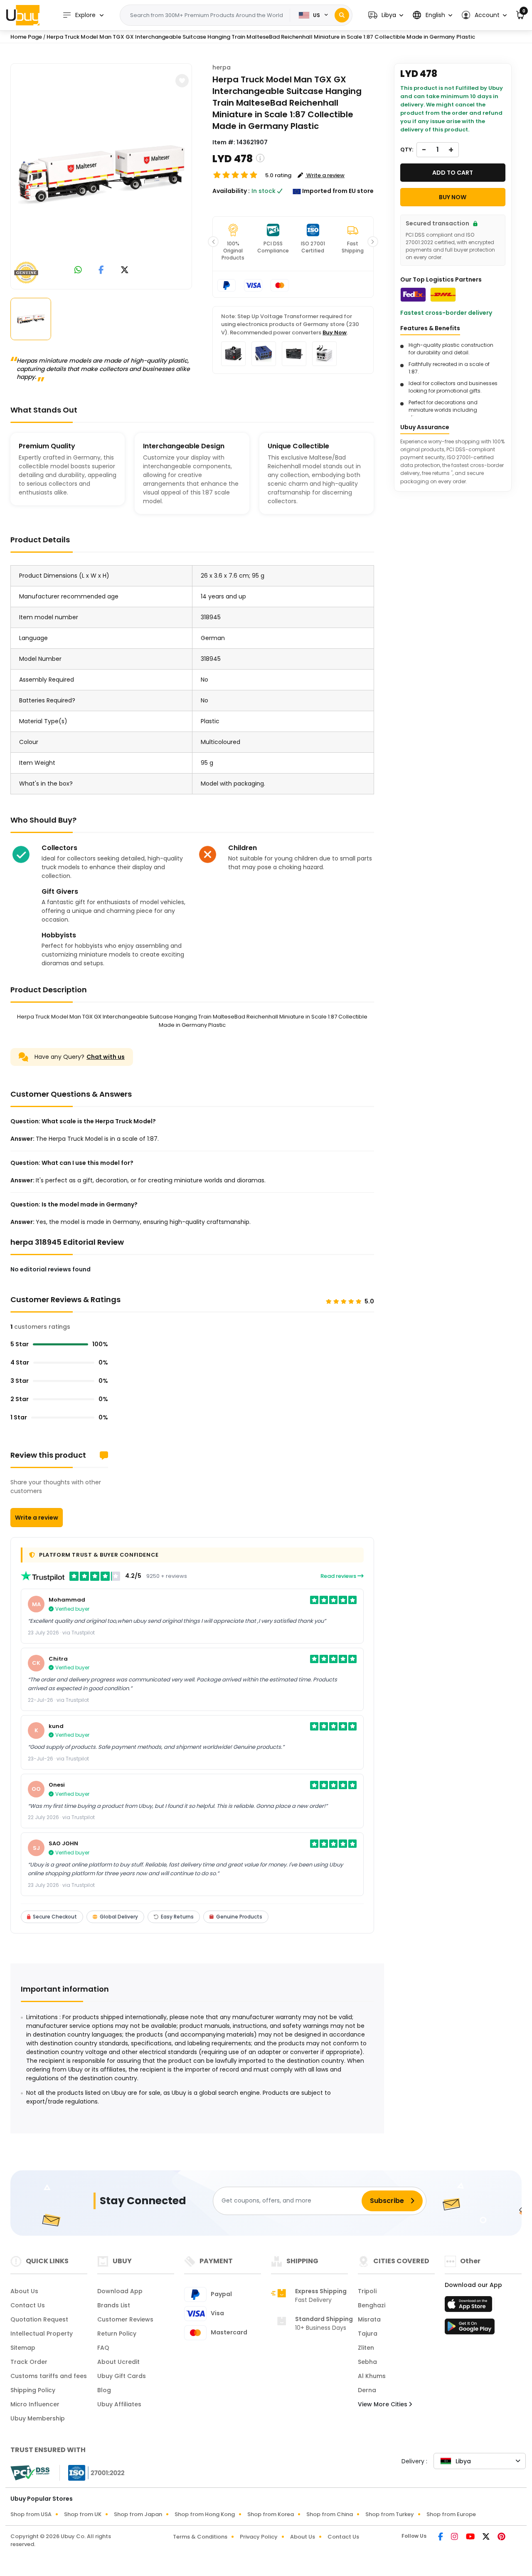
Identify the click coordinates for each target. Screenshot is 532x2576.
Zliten (366, 2348)
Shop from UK (83, 2514)
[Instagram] (455, 2537)
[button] (386, 15)
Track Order (29, 2362)
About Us (24, 2291)
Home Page (26, 37)
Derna (367, 2390)
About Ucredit (118, 2362)
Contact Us (28, 2305)
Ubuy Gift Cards (122, 2376)
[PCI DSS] (30, 2473)
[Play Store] (470, 2329)
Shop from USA (31, 2514)
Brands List (114, 2305)
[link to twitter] (125, 271)
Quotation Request (39, 2319)
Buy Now (335, 333)
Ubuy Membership (38, 2418)
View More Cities (383, 2404)
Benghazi (372, 2305)
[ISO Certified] (92, 2472)
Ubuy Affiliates (119, 2404)
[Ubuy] (23, 15)
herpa (222, 67)
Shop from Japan (138, 2514)
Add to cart (453, 173)
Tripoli (367, 2291)
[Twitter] (487, 2537)
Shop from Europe (451, 2514)
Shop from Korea (271, 2514)
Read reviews (339, 1576)
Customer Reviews (125, 2319)
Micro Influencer (35, 2404)
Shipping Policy (33, 2390)
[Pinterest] (501, 2537)
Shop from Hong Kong (205, 2514)
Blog (104, 2390)
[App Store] (470, 2307)
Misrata (369, 2319)
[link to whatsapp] (78, 271)
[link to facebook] (101, 271)
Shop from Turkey (390, 2514)
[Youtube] (471, 2537)
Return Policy (117, 2334)
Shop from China (330, 2514)
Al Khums (372, 2376)
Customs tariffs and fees (49, 2376)
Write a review (37, 1518)
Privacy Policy (259, 2537)
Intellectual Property (42, 2334)
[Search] (342, 15)
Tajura (368, 2334)
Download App (120, 2291)
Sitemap (23, 2348)
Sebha (367, 2362)
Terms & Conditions (200, 2537)
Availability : (231, 191)
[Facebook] (441, 2537)
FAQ (103, 2348)
